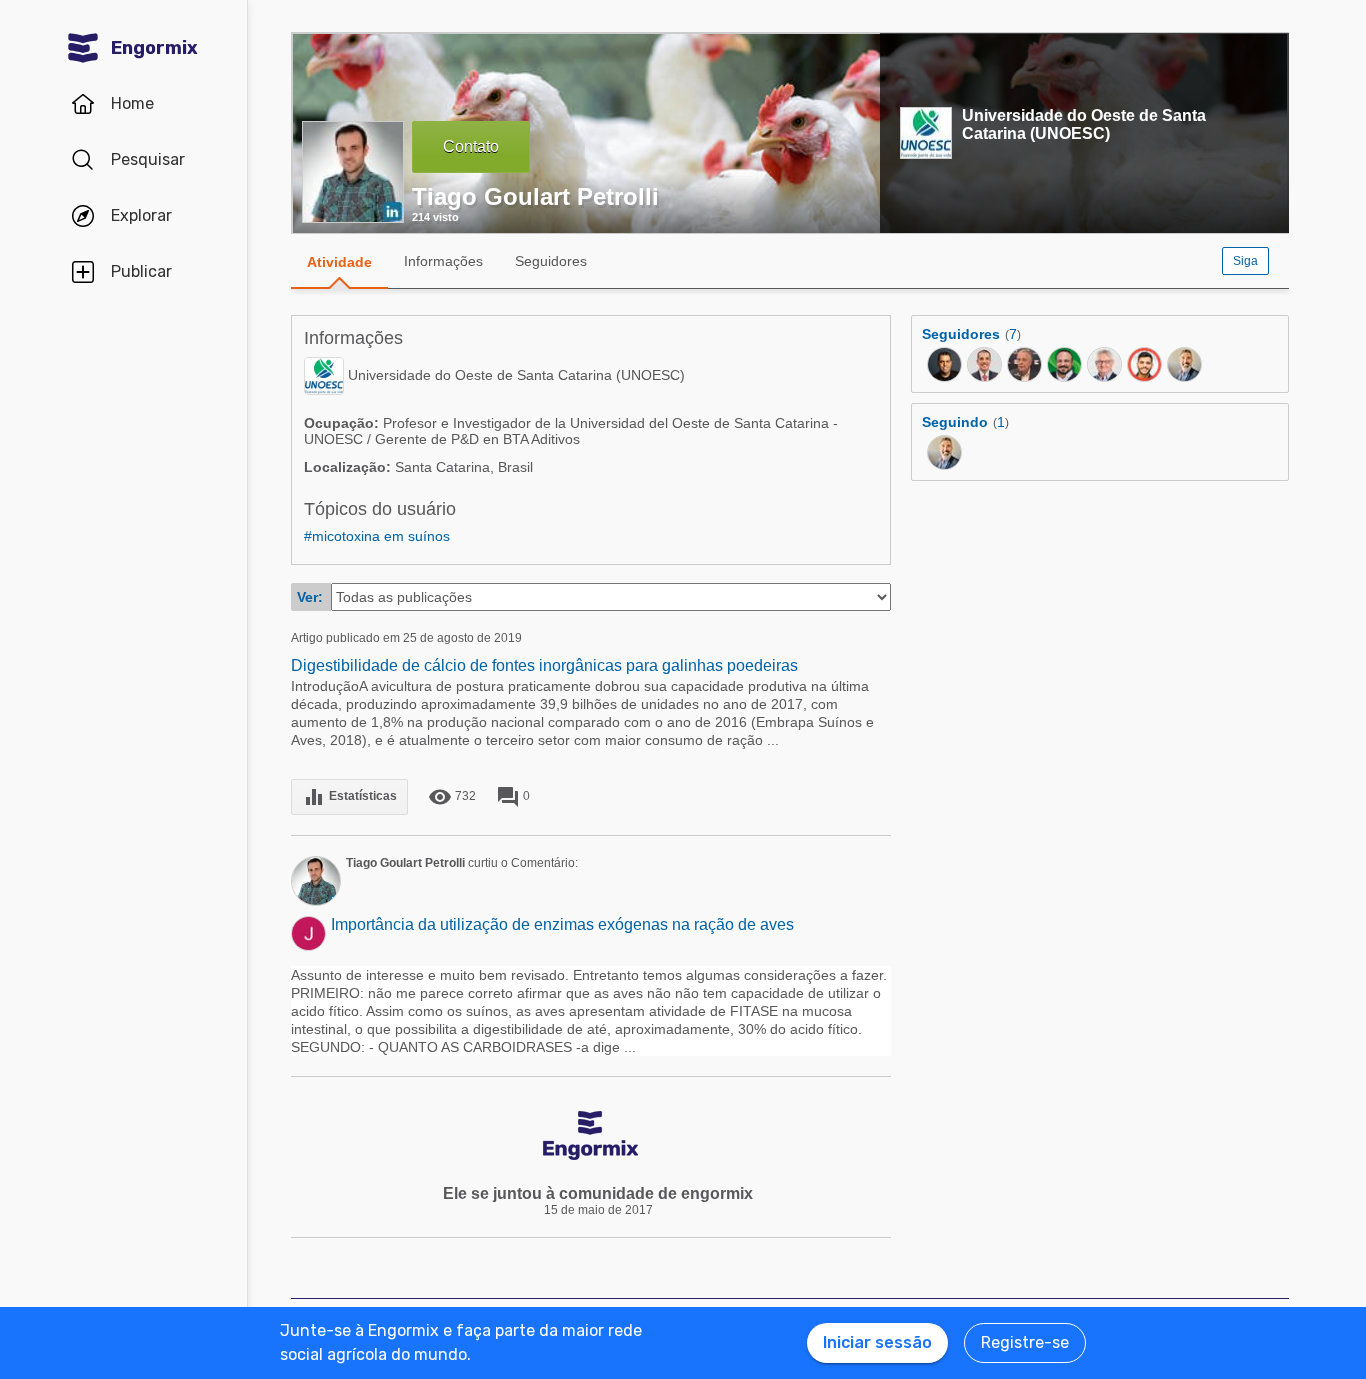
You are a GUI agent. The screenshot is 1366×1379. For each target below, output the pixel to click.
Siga (1245, 261)
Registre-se (1025, 1342)
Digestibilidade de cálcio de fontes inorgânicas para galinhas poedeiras (544, 665)
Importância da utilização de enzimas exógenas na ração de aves (562, 924)
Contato (471, 146)
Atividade (339, 262)
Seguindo (955, 422)
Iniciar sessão (877, 1342)
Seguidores (551, 261)
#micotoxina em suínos (377, 536)
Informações (443, 261)
